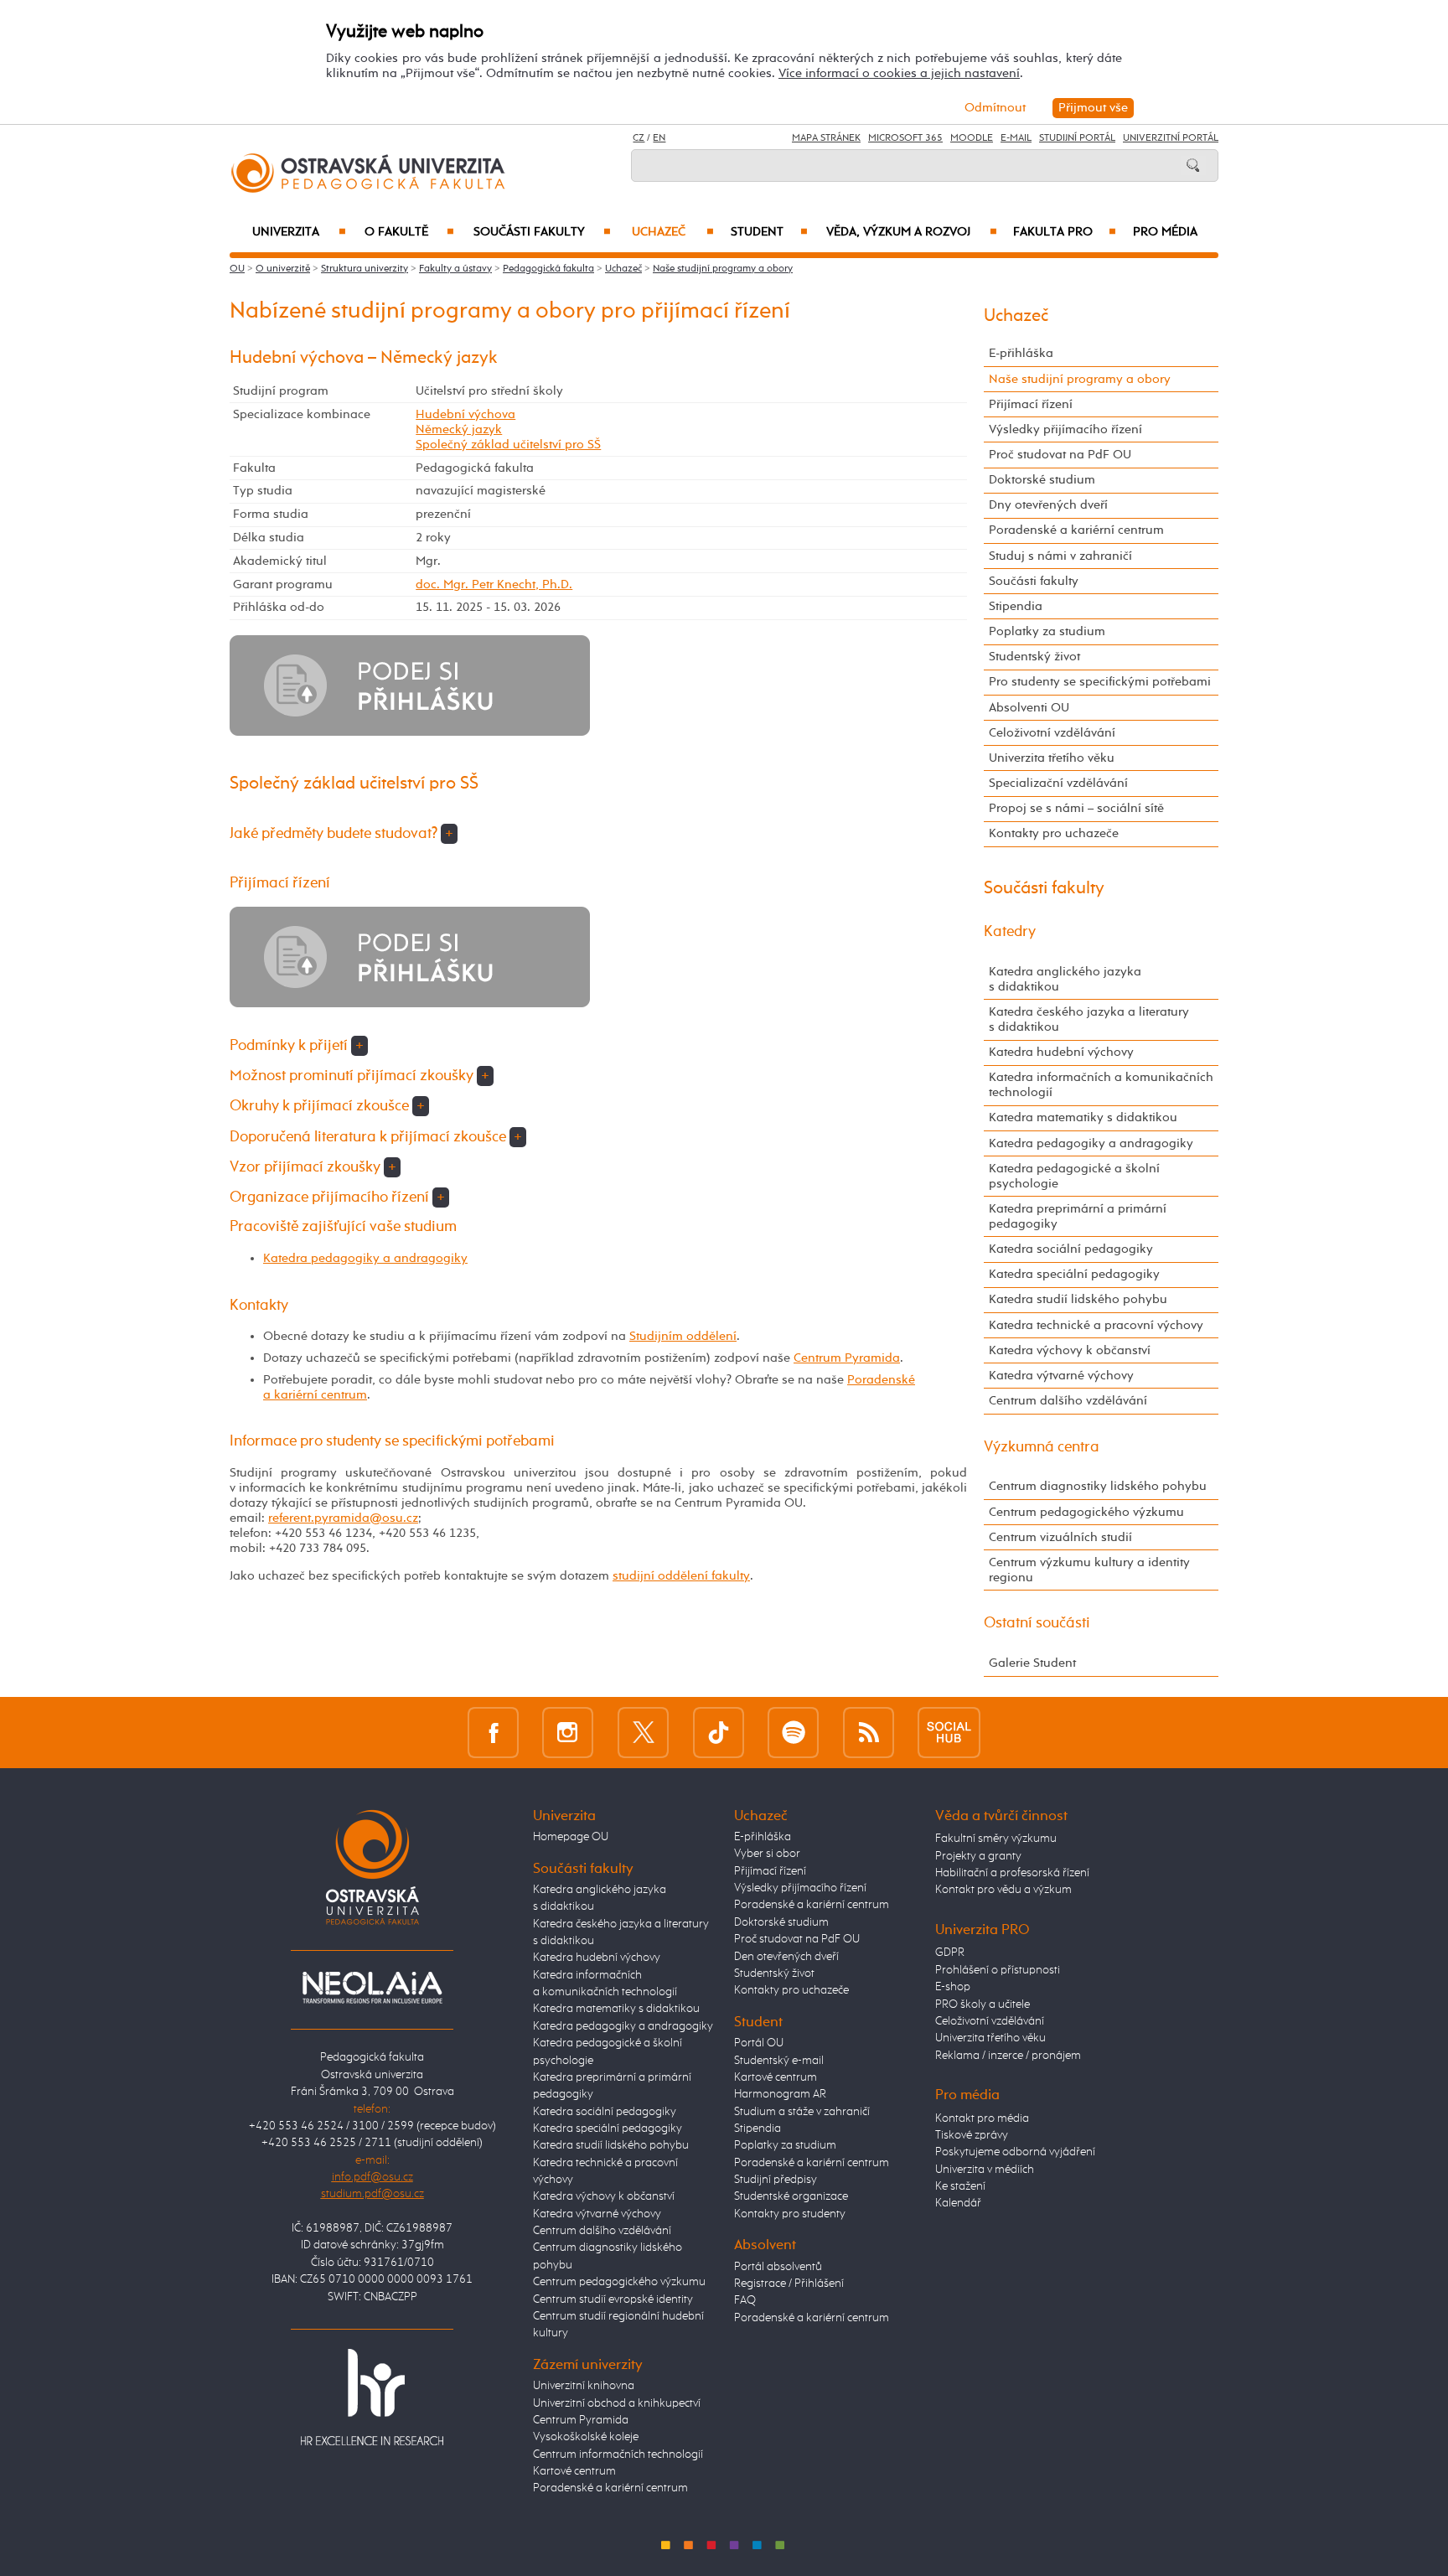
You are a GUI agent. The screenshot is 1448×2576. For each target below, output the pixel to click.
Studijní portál (1077, 138)
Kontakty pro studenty (790, 2214)
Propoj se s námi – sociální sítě (1076, 808)
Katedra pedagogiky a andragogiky (365, 1258)
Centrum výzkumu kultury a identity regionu (1089, 1570)
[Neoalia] (372, 1987)
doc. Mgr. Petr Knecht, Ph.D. (494, 585)
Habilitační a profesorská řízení (1012, 1873)
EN (659, 138)
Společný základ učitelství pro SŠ (508, 445)
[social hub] (949, 1732)
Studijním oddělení (683, 1336)
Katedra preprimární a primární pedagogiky (1078, 1216)
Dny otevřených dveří (1048, 505)
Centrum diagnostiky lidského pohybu (1098, 1486)
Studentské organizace (791, 2196)
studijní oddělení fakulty (681, 1576)
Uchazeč (673, 232)
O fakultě (409, 232)
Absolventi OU (1029, 708)
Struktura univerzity (365, 269)
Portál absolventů (778, 2267)
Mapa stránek (826, 138)
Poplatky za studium (1047, 631)
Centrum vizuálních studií (1060, 1537)
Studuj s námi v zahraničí (1060, 556)
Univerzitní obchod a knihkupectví (617, 2403)
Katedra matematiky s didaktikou (1083, 1117)
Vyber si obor (767, 1854)
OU (237, 269)
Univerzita (299, 232)
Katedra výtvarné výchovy (1061, 1376)
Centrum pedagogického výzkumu (1086, 1512)
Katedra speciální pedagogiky (1074, 1274)
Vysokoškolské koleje (586, 2437)
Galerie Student (1032, 1663)
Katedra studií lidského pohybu (1078, 1299)
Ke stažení (960, 2186)
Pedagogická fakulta (548, 269)
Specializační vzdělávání (1058, 783)
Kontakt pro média (982, 2118)
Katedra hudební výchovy (1061, 1052)
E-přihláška (1021, 353)
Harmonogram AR (780, 2094)
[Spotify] (793, 1732)
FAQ (745, 2300)
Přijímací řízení (1031, 404)
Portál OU (759, 2043)
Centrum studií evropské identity (613, 2299)
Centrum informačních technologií (618, 2454)
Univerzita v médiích (985, 2170)
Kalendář (958, 2203)
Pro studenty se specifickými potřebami (1100, 682)
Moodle (972, 138)
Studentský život (1034, 657)
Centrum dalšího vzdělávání (1068, 1401)
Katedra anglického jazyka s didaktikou (1065, 979)
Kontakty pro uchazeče (1054, 833)
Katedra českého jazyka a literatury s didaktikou (1089, 1019)
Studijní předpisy (776, 2180)
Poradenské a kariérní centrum (1076, 530)
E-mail (1016, 138)
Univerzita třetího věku (1052, 758)
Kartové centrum (574, 2471)
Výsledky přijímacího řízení (1065, 429)
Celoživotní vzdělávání (1052, 733)
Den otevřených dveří (786, 1957)
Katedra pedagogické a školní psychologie (1074, 1176)
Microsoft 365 (905, 138)
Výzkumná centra (1042, 1447)
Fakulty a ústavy (455, 269)
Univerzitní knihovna (584, 2386)
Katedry (1010, 932)
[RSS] (869, 1732)
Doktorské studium (1042, 480)
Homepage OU (571, 1837)
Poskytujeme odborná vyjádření (1015, 2152)
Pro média (1165, 232)
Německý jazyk (459, 429)
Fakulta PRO (1065, 232)
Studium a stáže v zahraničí (802, 2112)
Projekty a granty (978, 1856)
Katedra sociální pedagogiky (1071, 1249)
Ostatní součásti (1037, 1623)
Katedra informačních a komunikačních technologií (1101, 1085)
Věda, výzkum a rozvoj (911, 232)
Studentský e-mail (779, 2061)
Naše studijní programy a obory (723, 269)
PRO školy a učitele (983, 2004)
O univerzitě (283, 269)
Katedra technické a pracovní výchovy (1096, 1325)
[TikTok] (719, 1732)
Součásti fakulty (542, 232)
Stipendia (1016, 606)
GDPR (950, 1953)
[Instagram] (568, 1732)
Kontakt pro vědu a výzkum (1003, 1890)
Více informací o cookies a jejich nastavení (899, 73)
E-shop (953, 1987)
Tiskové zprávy (972, 2135)
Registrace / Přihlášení (789, 2284)
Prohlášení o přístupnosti (998, 1970)
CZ (639, 138)
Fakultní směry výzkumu (996, 1839)
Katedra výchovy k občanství (1070, 1350)
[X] (643, 1732)
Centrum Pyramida (847, 1358)
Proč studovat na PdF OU (1060, 455)
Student (769, 232)
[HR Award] (372, 2397)
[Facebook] (493, 1732)
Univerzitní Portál (1171, 138)
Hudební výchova (465, 414)
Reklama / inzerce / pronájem (1008, 2056)
